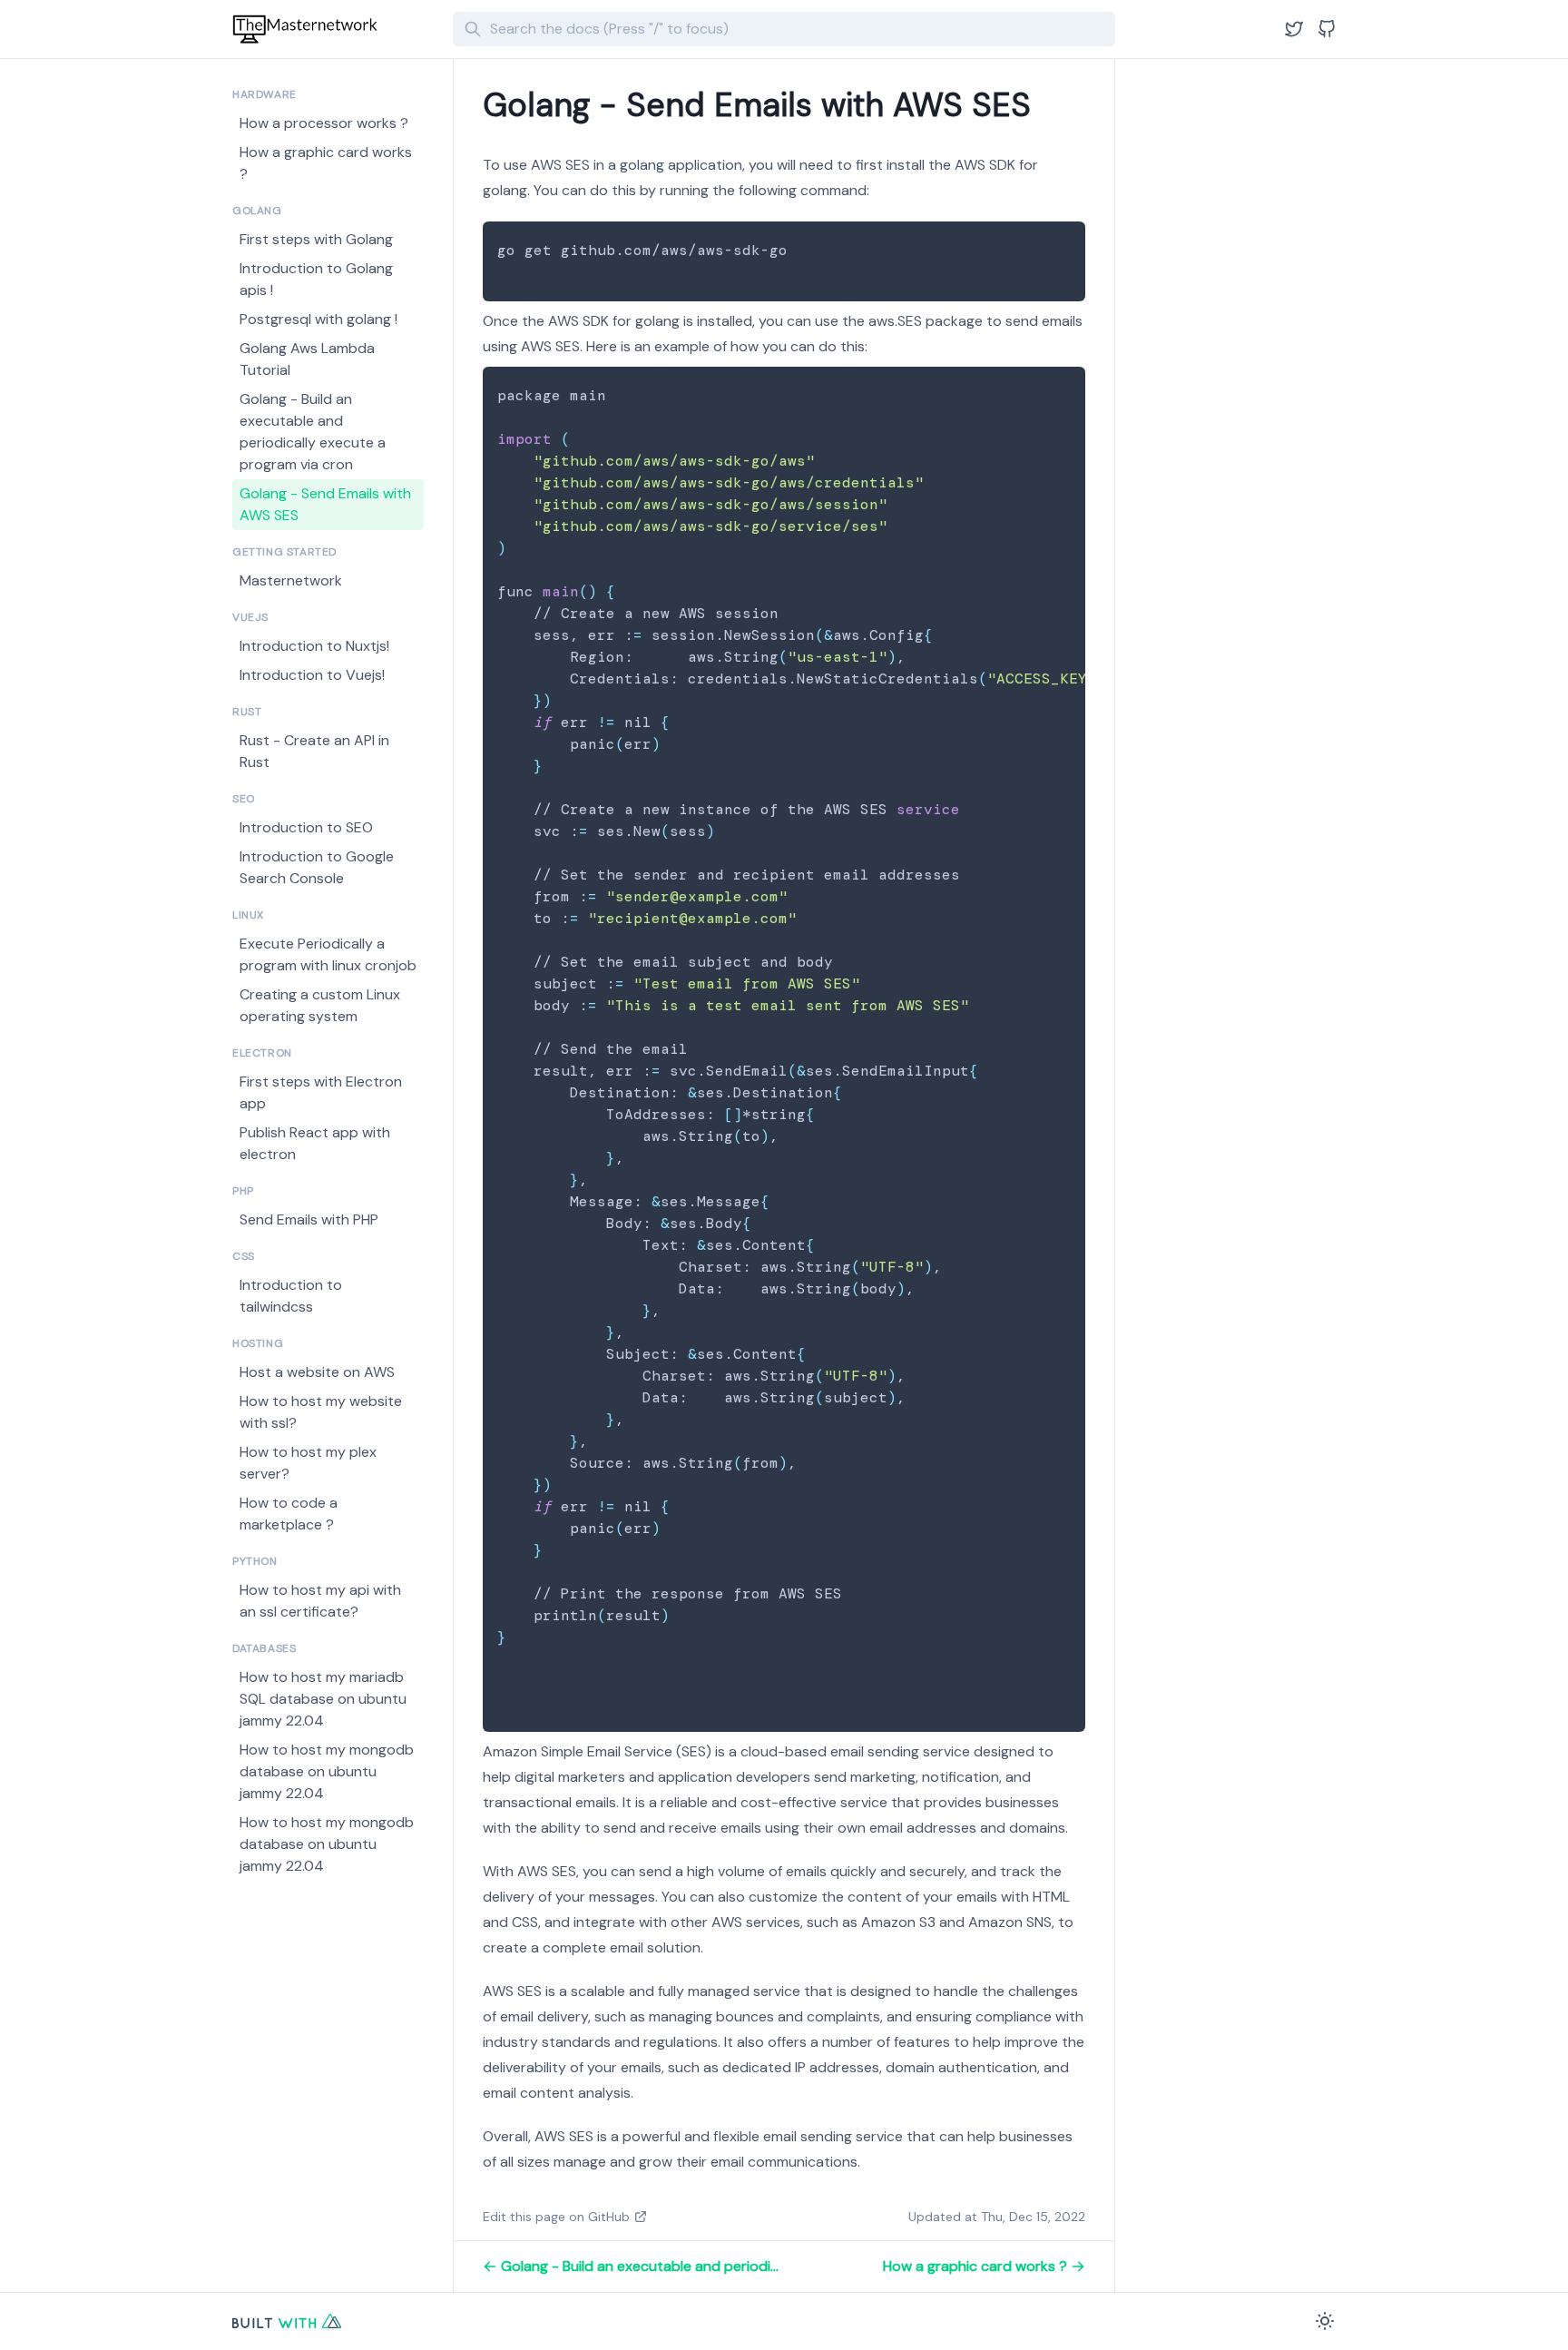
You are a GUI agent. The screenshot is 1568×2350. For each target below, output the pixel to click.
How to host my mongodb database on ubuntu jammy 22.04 (327, 1771)
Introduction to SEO (306, 827)
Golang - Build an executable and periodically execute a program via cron (313, 432)
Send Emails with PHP (309, 1219)
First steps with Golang (316, 239)
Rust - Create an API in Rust (314, 751)
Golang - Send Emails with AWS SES (325, 504)
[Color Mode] (1325, 2321)
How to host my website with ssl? (321, 1412)
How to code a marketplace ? (289, 1514)
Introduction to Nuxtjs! (314, 646)
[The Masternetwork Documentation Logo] (335, 29)
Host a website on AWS (317, 1372)
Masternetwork (291, 580)
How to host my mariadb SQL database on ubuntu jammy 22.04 (323, 1699)
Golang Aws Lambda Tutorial (307, 359)
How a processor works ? (324, 123)
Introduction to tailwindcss (291, 1296)
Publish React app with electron (315, 1143)
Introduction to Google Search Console (317, 867)
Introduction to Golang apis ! (316, 279)
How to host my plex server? (308, 1463)
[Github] (1327, 29)
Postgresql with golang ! (318, 319)
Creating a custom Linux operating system (320, 1005)
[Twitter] (1294, 29)
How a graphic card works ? (326, 163)
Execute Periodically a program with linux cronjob (328, 954)
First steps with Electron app (321, 1092)
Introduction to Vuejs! (312, 675)
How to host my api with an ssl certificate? (320, 1601)
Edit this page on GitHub (556, 2217)
